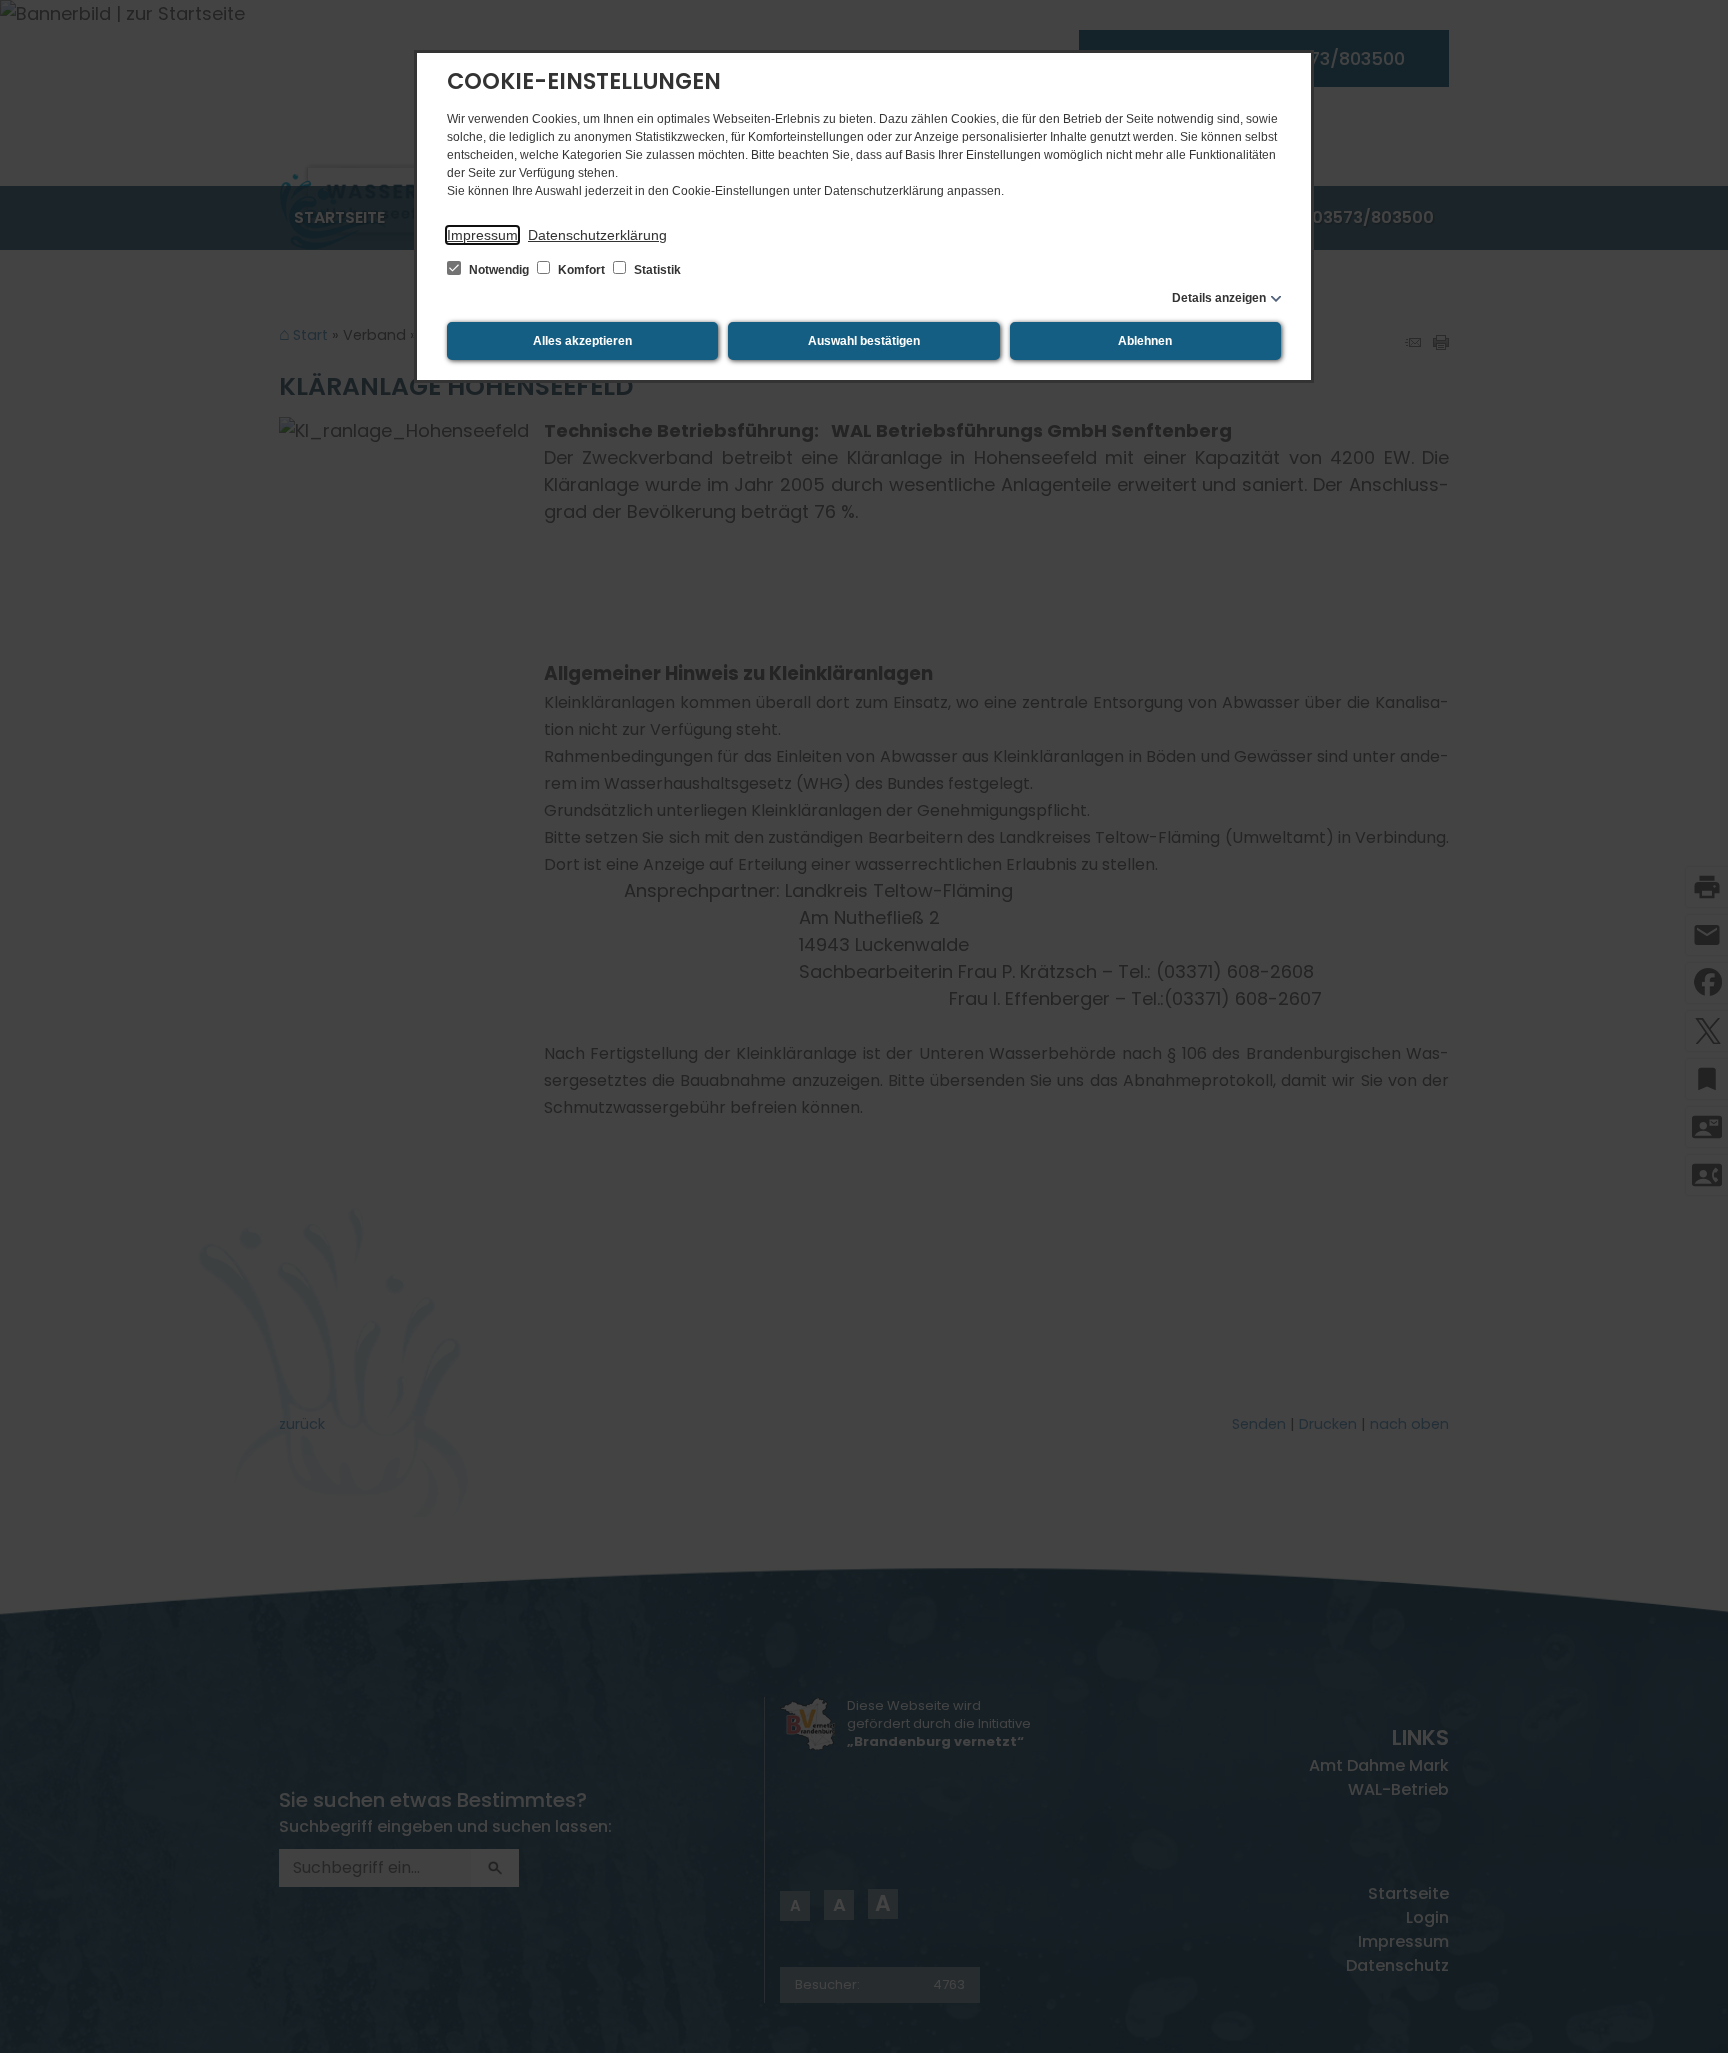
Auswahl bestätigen (864, 341)
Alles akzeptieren (582, 341)
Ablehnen (1145, 341)
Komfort (581, 270)
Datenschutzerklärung (597, 235)
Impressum (482, 235)
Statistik (656, 270)
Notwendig (499, 270)
